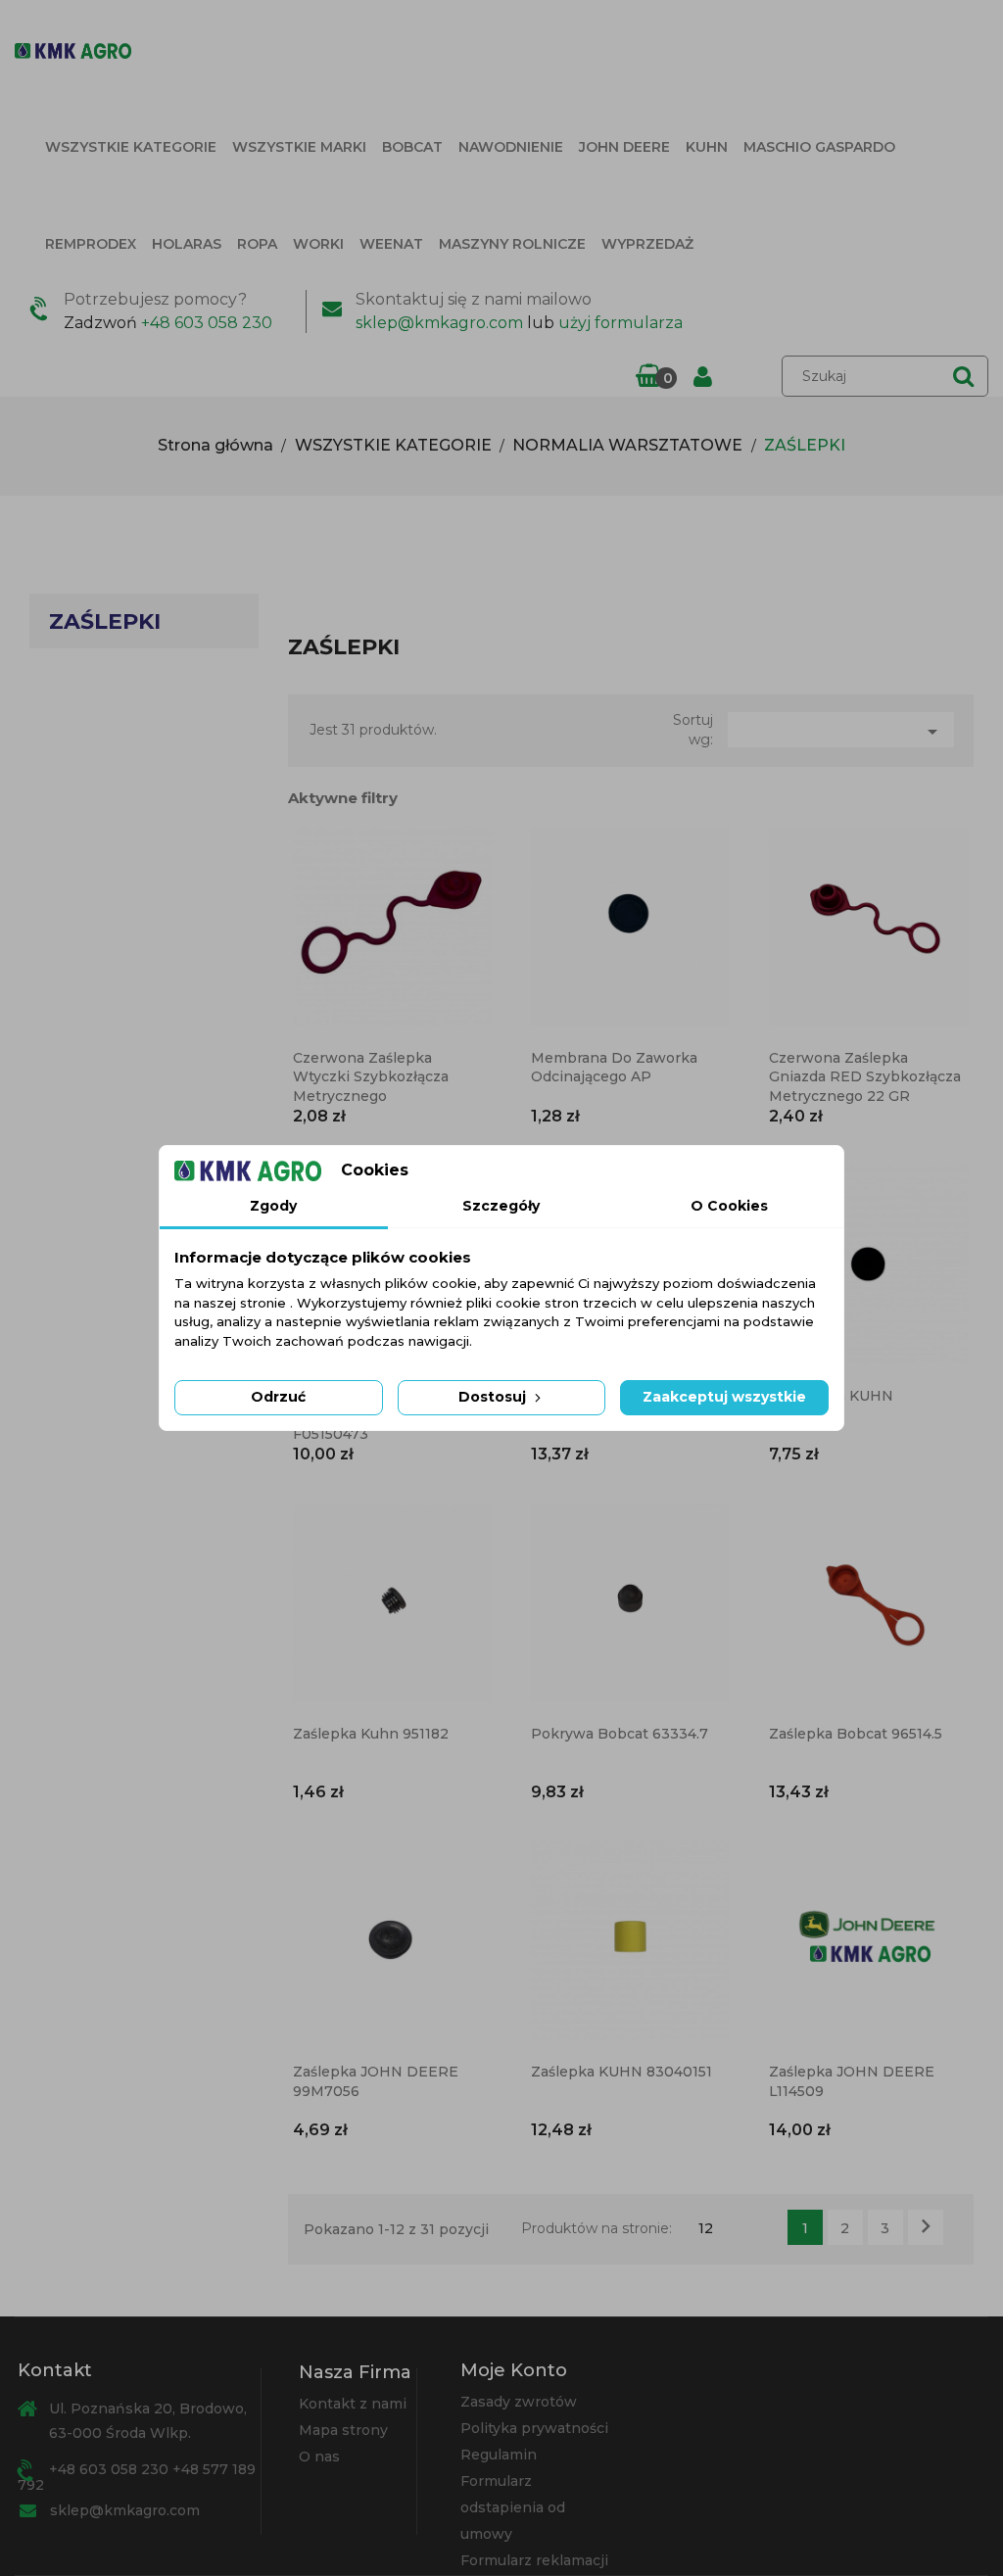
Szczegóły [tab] (501, 1206)
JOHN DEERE (624, 147)
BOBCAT (412, 147)
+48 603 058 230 (207, 323)
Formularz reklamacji (534, 2560)
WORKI (318, 244)
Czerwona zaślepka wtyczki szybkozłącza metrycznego (371, 1077)
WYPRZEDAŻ (647, 244)
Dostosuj (494, 1397)
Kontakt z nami (353, 2404)
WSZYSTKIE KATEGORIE (131, 147)
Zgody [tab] (273, 1206)
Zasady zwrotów (519, 2402)
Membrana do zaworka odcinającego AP (614, 1068)
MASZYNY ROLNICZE (512, 244)
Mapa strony (343, 2430)
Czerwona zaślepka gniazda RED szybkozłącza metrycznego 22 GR (865, 1077)
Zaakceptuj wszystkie (724, 1397)
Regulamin (499, 2455)
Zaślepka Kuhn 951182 (371, 1734)
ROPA (257, 244)
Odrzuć (278, 1397)
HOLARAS (187, 244)
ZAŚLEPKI (105, 621)
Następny (926, 2226)
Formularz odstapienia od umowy (513, 2507)
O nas (319, 2457)
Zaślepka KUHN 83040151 (621, 2072)
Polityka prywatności (534, 2428)
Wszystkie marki (299, 147)
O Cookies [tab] (729, 1206)
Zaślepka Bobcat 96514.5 (856, 1734)
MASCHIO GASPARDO (819, 147)
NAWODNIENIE (511, 147)
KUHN (707, 147)
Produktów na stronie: (597, 2228)
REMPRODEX (91, 244)
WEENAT (391, 244)
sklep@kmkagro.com (439, 323)
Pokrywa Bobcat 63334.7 (620, 1734)
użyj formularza (621, 323)
